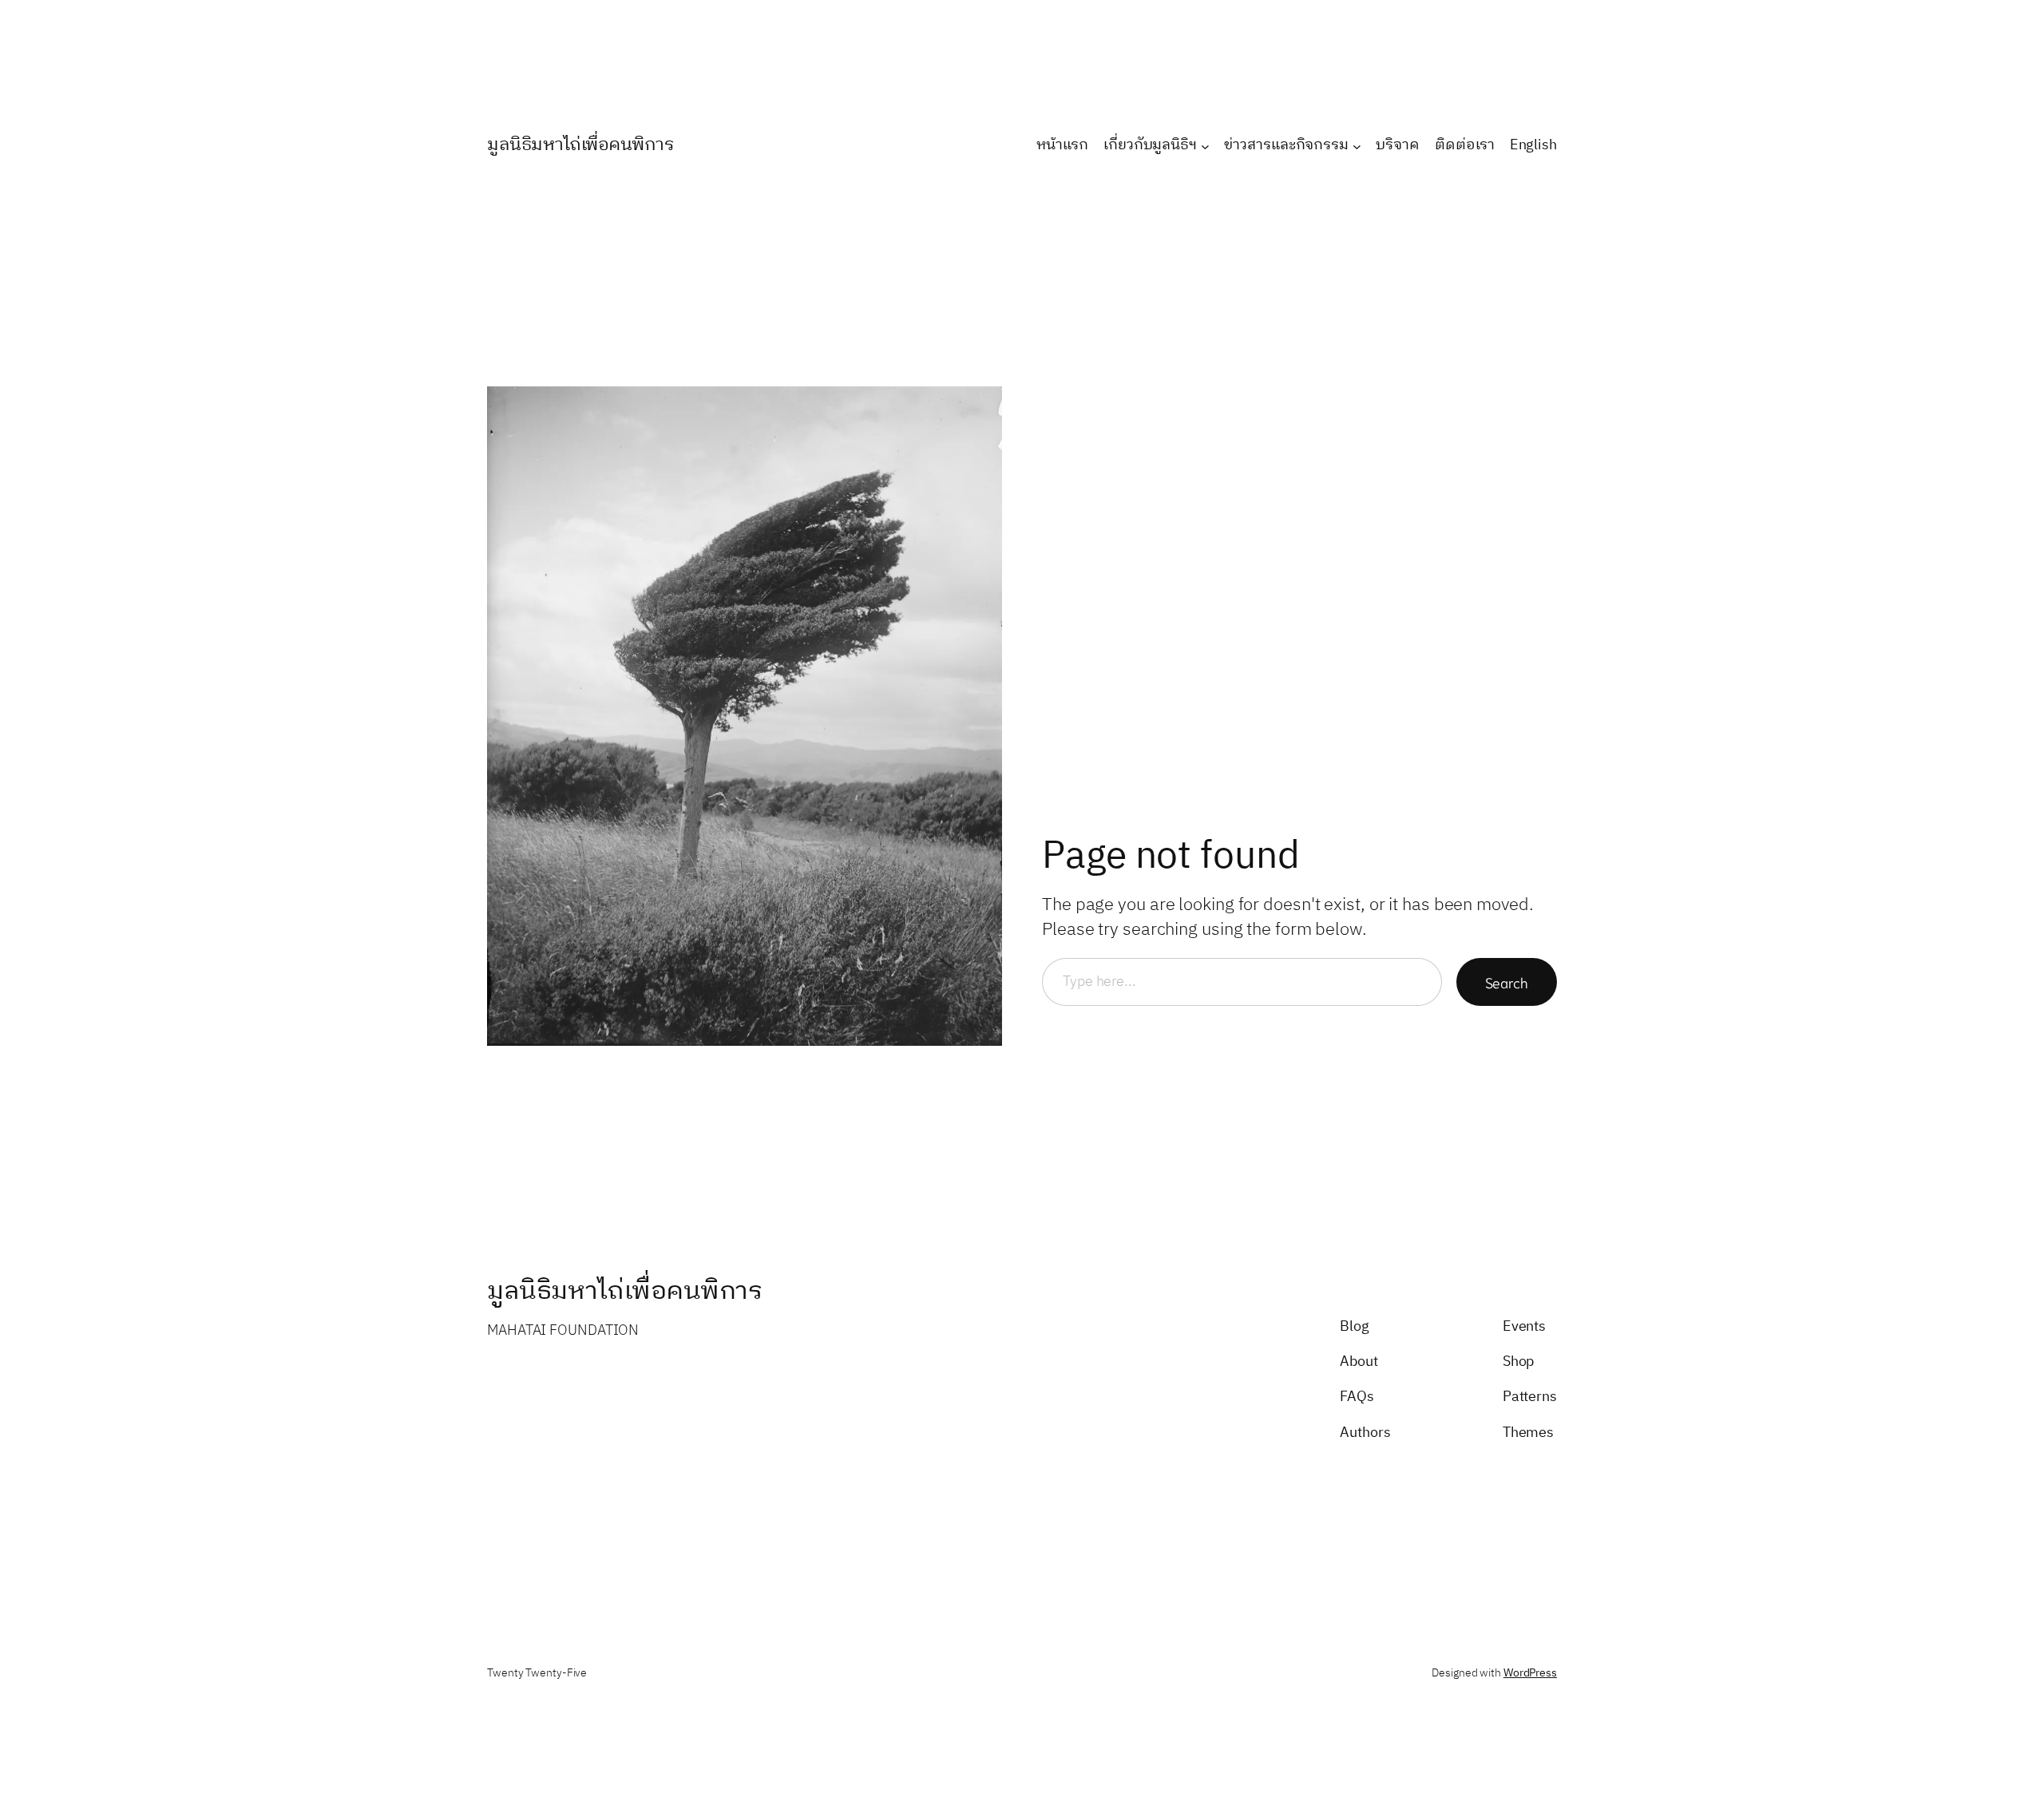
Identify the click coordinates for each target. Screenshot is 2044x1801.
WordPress (1530, 1673)
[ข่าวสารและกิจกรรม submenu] (1357, 146)
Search (1507, 982)
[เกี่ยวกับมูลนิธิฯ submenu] (1205, 146)
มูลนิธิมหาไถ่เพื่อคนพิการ (580, 145)
